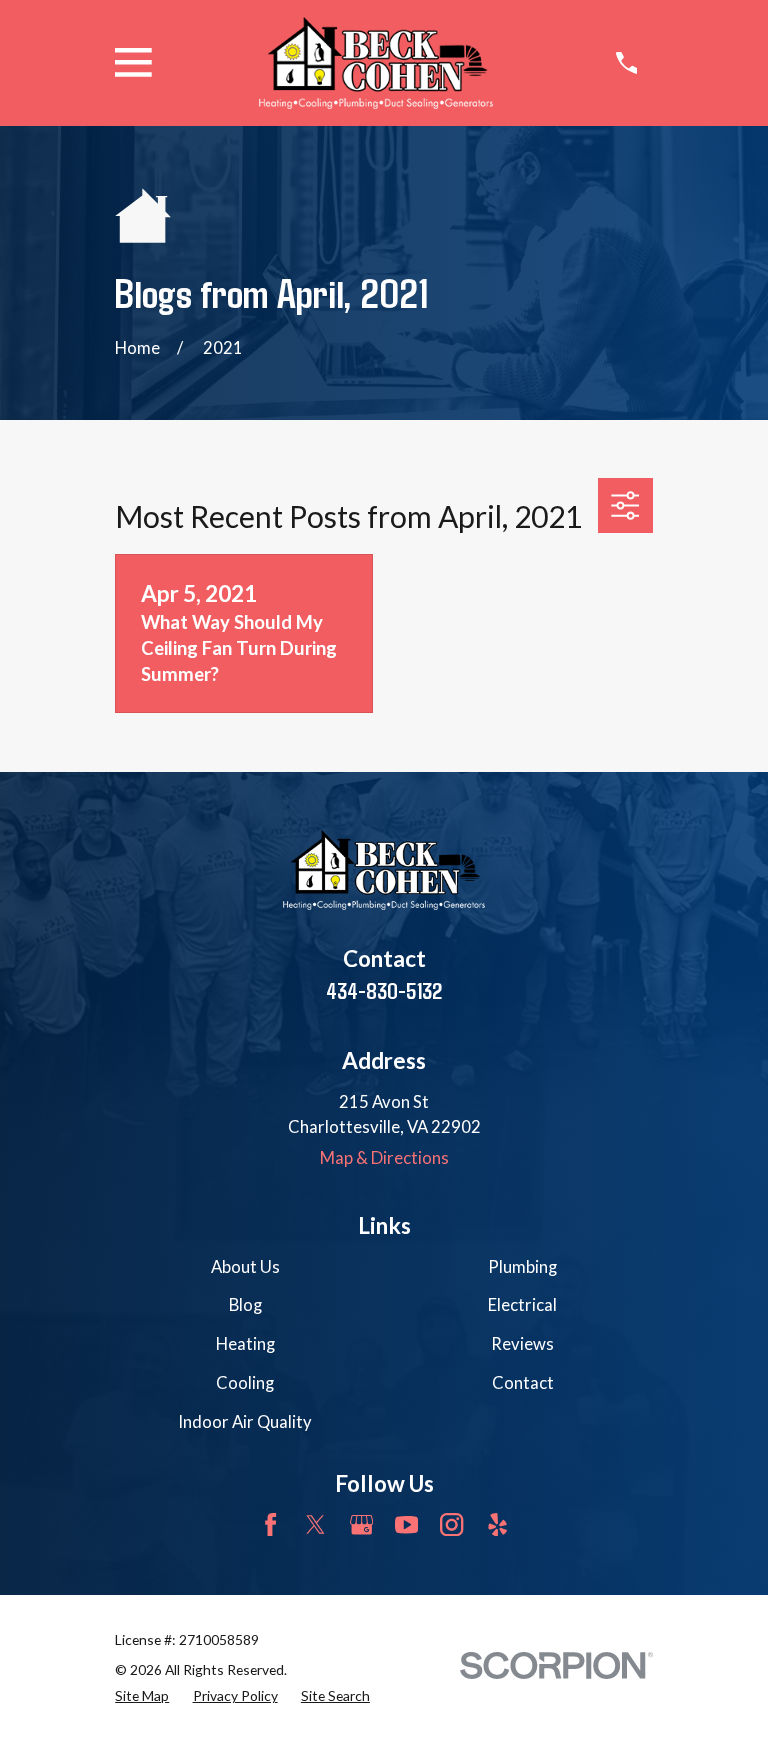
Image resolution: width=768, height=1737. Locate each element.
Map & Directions (384, 1158)
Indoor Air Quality (245, 1422)
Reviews (522, 1344)
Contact (523, 1383)
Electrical (522, 1305)
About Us (245, 1267)
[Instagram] (451, 1524)
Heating (245, 1344)
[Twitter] (315, 1524)
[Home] (376, 63)
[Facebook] (270, 1524)
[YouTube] (406, 1524)
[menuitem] (142, 1696)
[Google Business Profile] (361, 1524)
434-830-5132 (384, 990)
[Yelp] (497, 1524)
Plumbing (522, 1267)
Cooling (245, 1383)
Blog (245, 1305)
